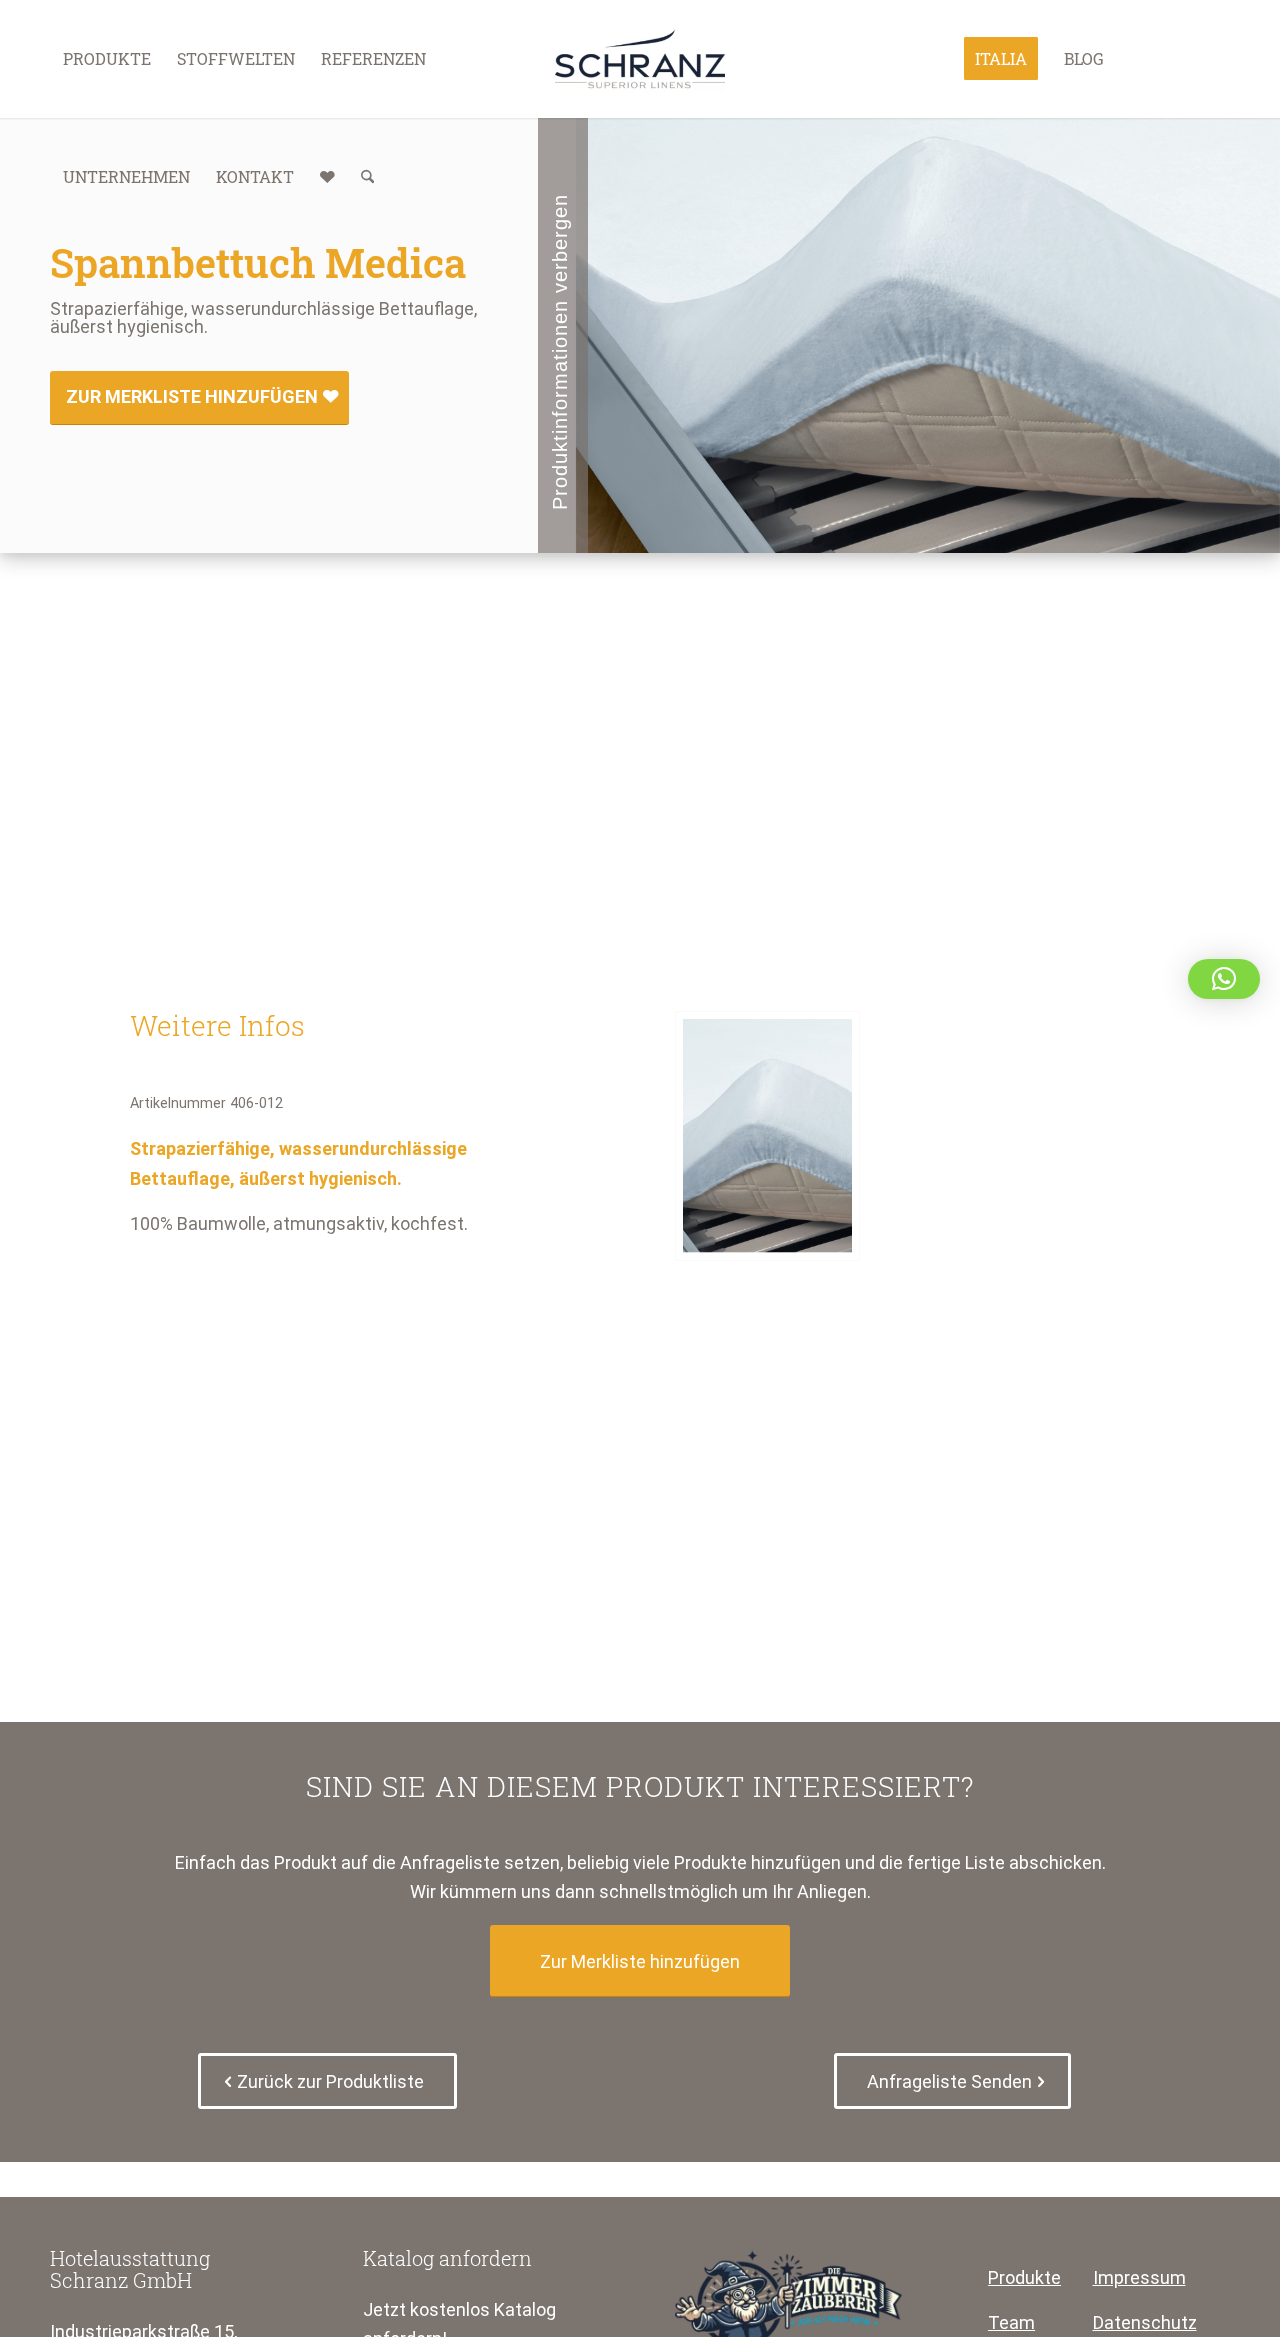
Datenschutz (1145, 2322)
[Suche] (367, 177)
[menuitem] (107, 59)
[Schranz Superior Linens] (640, 59)
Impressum (1139, 2277)
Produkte (1024, 2277)
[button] (1224, 979)
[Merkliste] (327, 177)
